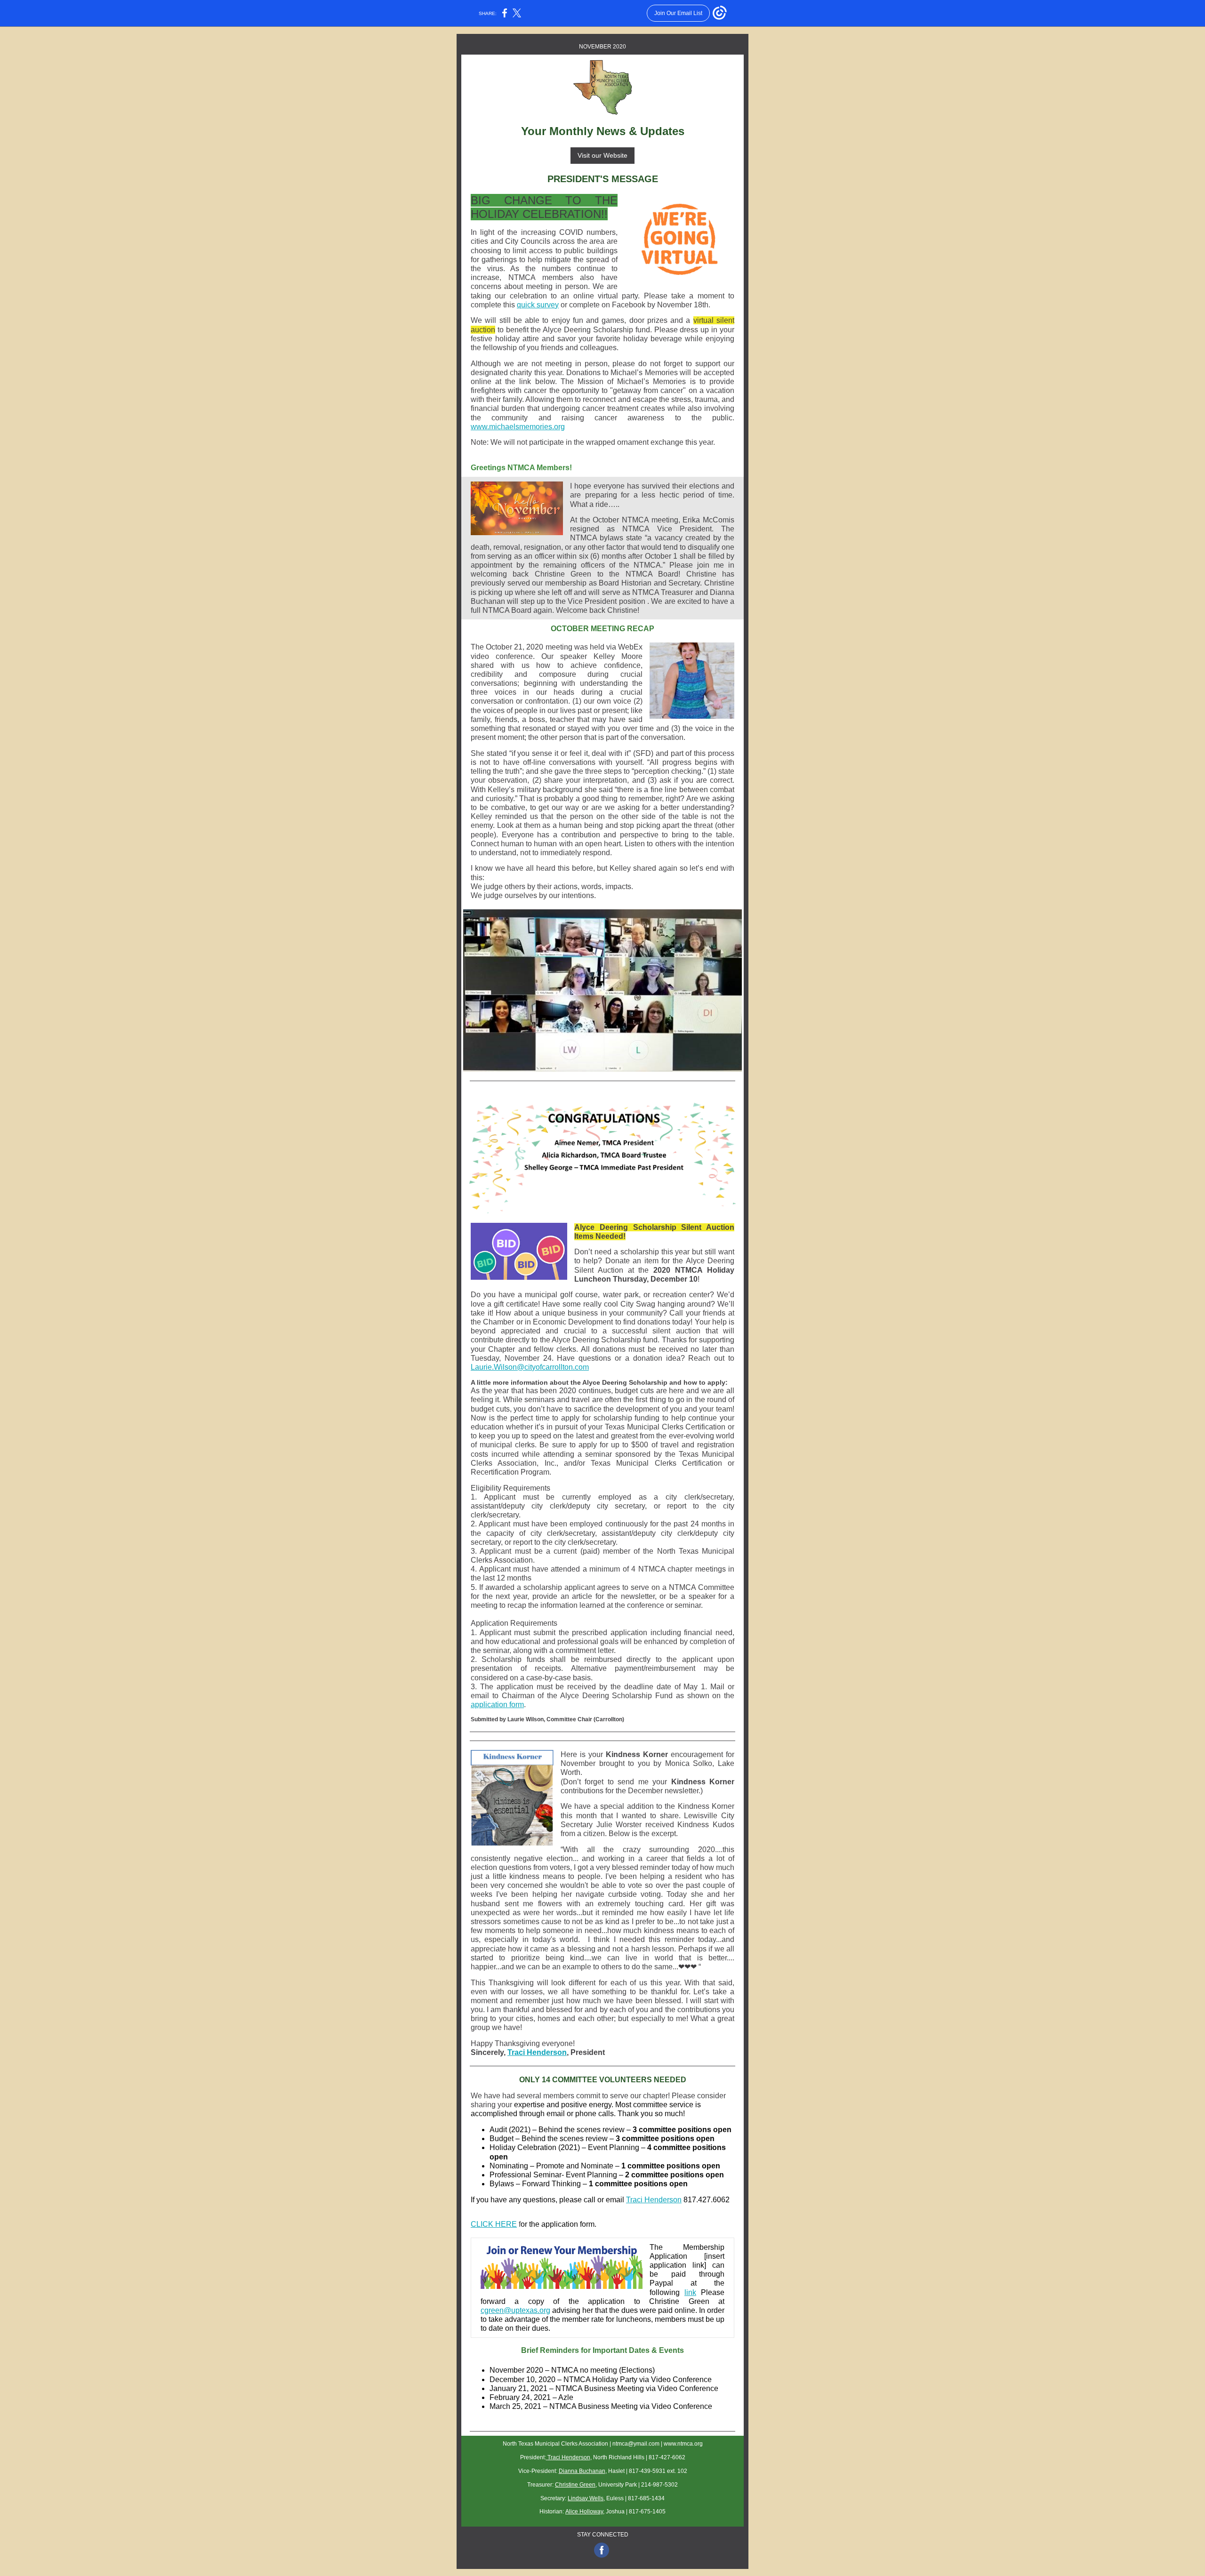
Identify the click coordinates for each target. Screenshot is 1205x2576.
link (690, 2292)
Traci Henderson (537, 2052)
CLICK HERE (494, 2224)
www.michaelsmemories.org (518, 427)
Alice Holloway (584, 2512)
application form (497, 1705)
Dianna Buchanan (582, 2471)
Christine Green (575, 2485)
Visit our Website (602, 155)
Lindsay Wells (586, 2498)
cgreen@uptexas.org (515, 2310)
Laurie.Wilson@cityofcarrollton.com (530, 1367)
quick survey (538, 305)
